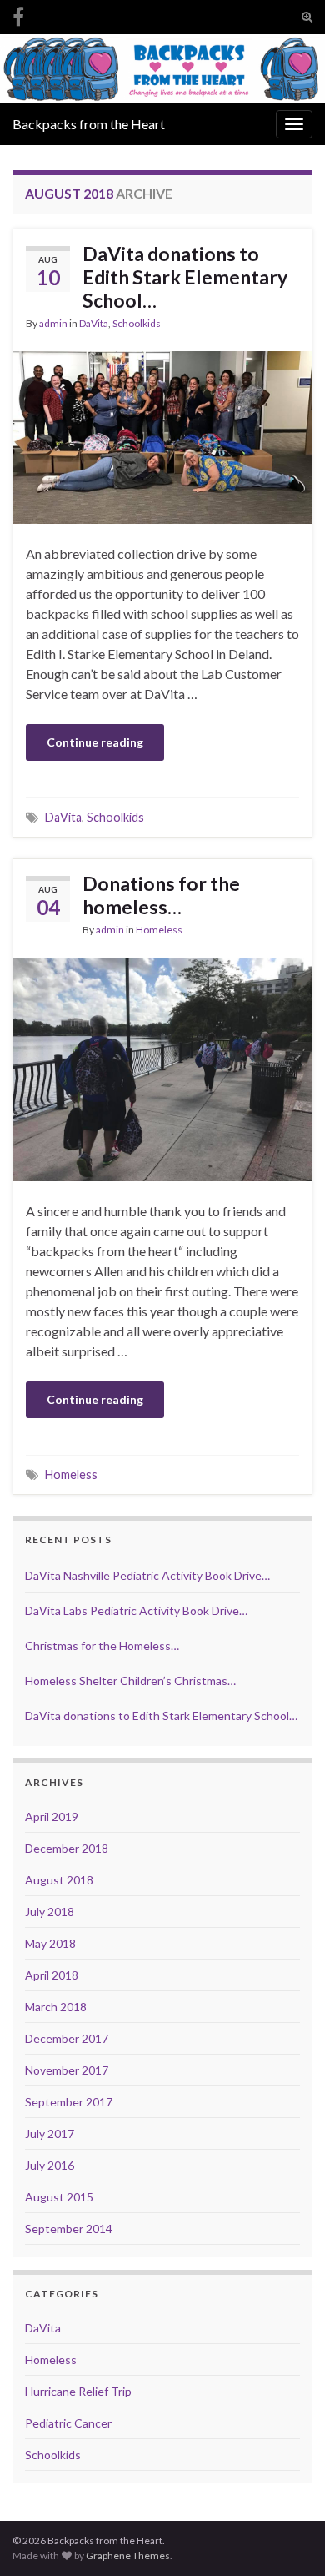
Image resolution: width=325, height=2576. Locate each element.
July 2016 (50, 2165)
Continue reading (95, 742)
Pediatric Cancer (68, 2423)
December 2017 (67, 2038)
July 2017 (50, 2133)
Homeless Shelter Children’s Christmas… (130, 1680)
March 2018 (56, 2007)
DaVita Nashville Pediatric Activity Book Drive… (147, 1575)
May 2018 (50, 1943)
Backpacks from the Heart (89, 124)
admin (53, 323)
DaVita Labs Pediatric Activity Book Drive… (136, 1610)
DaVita (94, 323)
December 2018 (67, 1848)
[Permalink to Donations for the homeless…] (162, 1067)
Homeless (159, 930)
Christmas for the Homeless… (102, 1645)
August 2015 (59, 2197)
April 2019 (52, 1816)
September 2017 (69, 2102)
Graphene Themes (128, 2556)
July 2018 (50, 1912)
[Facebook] (18, 14)
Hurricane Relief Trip (78, 2391)
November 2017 (67, 2070)
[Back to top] (287, 2538)
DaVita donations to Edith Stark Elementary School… (185, 277)
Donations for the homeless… (161, 895)
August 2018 (59, 1880)
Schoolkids (137, 323)
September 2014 (69, 2229)
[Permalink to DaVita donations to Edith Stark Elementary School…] (162, 435)
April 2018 (52, 1975)
